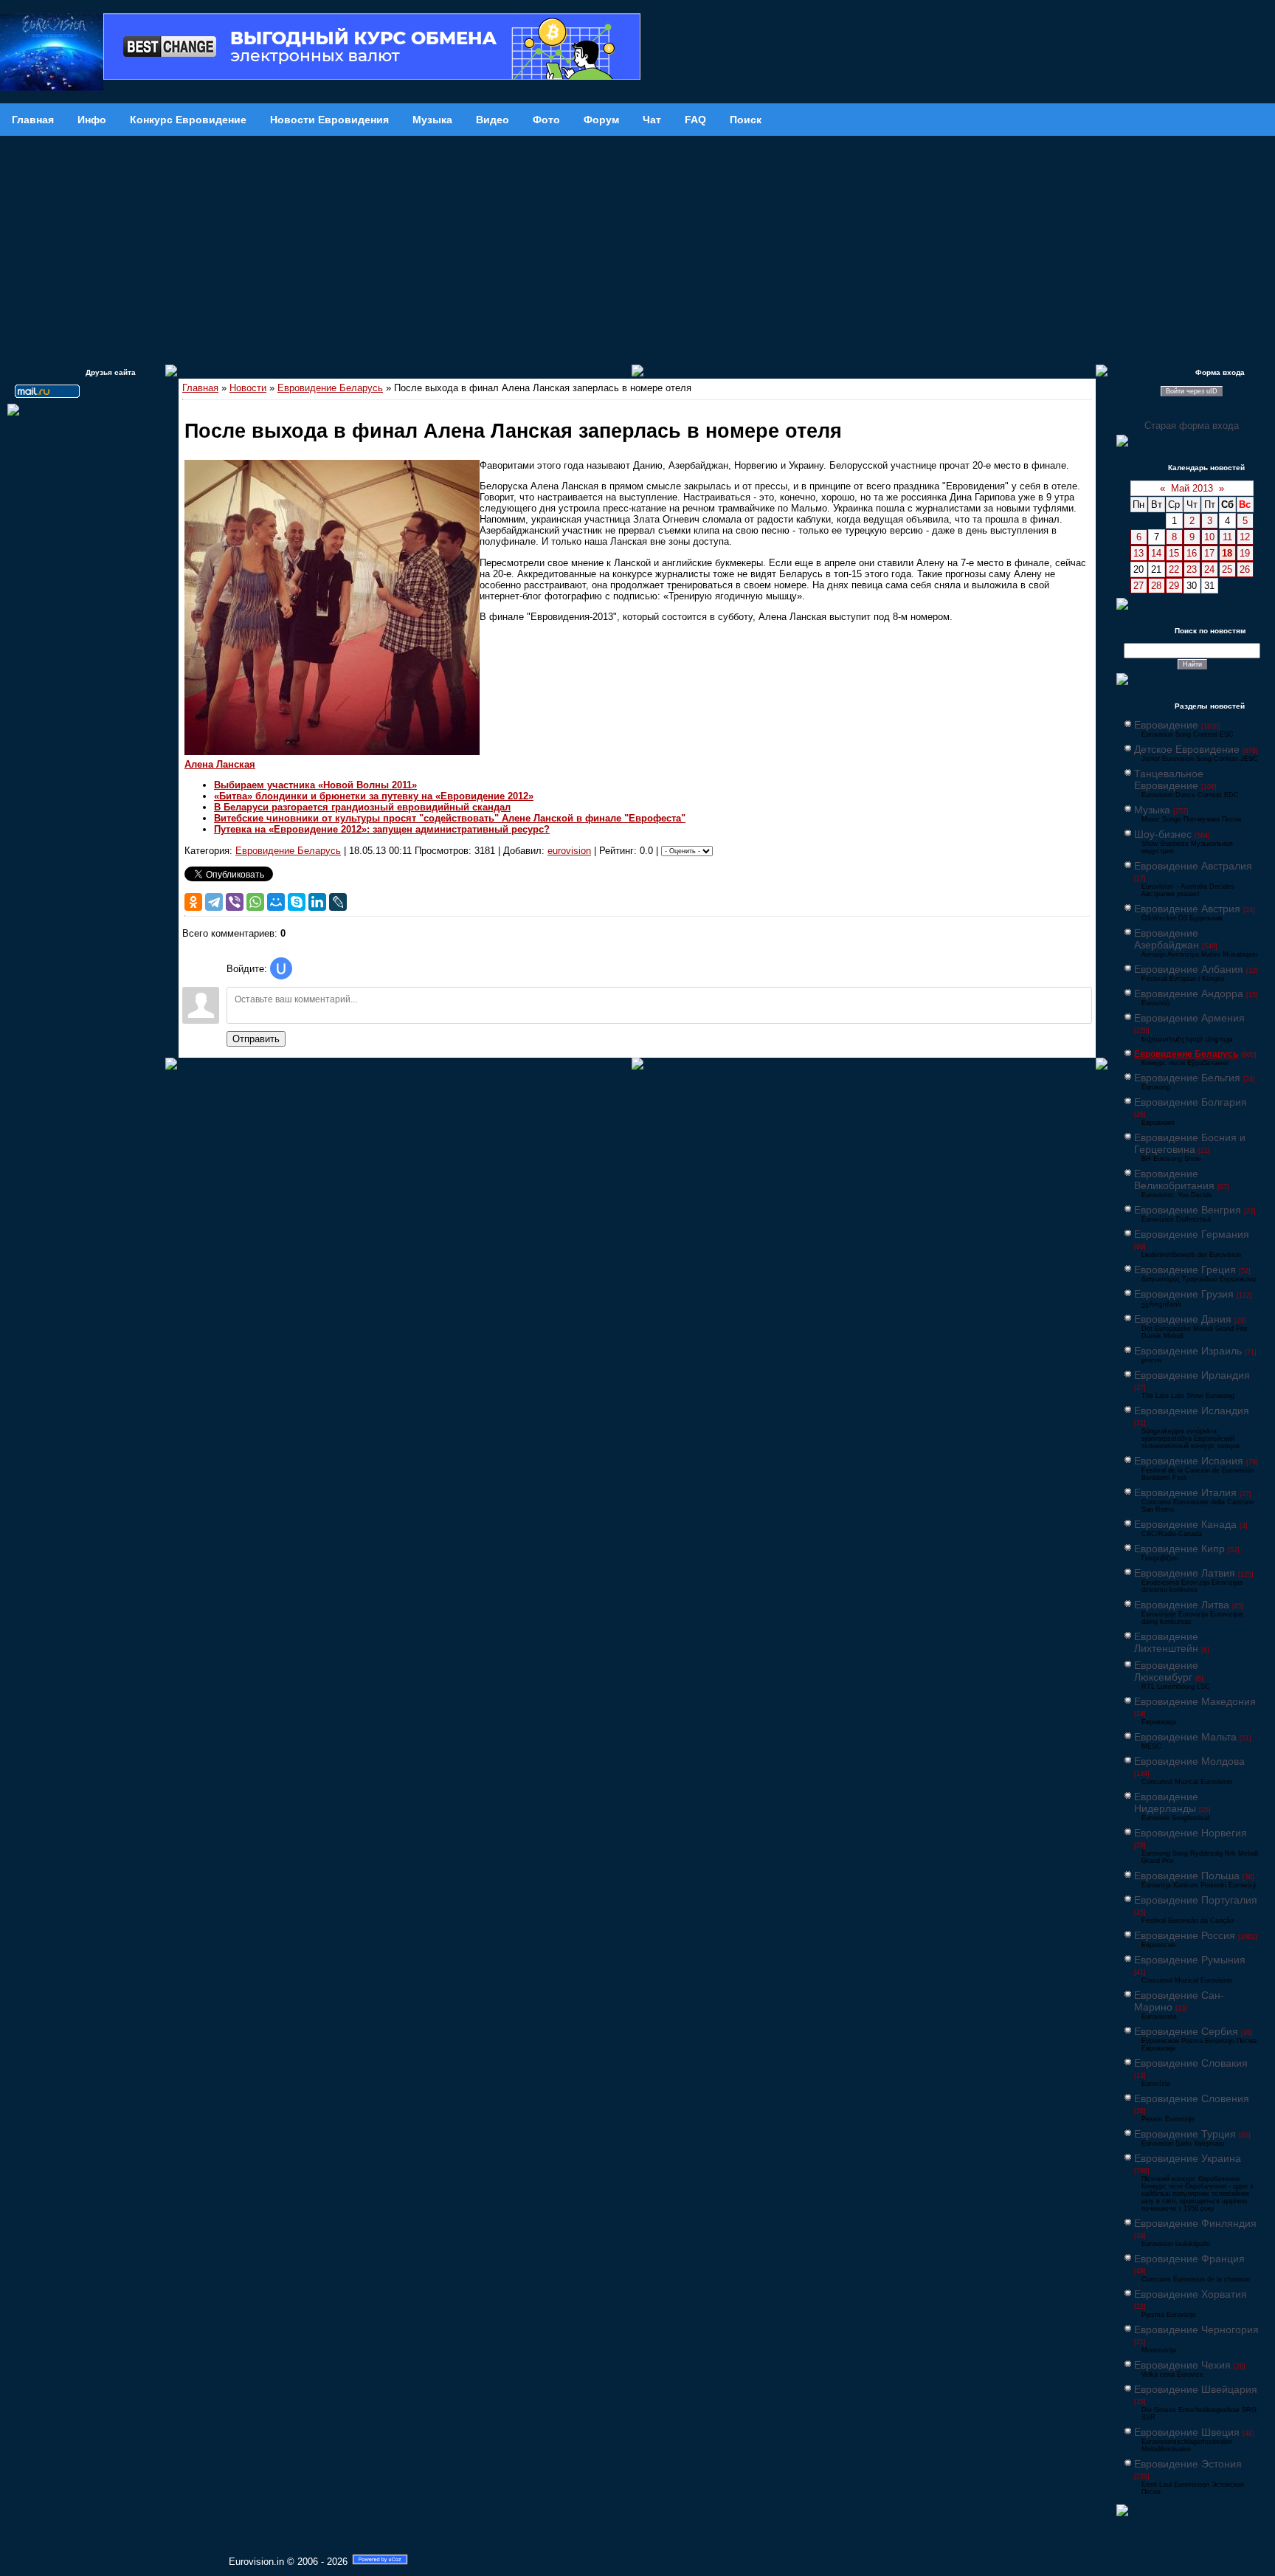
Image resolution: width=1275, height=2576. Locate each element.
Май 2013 (1192, 488)
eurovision (569, 851)
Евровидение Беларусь (330, 388)
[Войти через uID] (281, 968)
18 (1227, 553)
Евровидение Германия (1192, 1234)
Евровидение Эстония (1188, 2464)
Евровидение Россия (1185, 1935)
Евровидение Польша (1187, 1876)
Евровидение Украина (1188, 2158)
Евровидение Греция (1185, 1270)
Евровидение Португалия (1196, 1900)
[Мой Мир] (276, 902)
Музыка (1152, 810)
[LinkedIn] (317, 902)
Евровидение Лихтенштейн (1166, 1642)
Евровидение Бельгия (1187, 1078)
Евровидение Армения (1189, 1018)
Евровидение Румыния (1190, 1960)
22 (1174, 569)
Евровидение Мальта (1185, 1737)
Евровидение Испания (1189, 1461)
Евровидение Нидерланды (1166, 1802)
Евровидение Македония (1195, 1701)
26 (1245, 569)
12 (1245, 537)
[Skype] (297, 902)
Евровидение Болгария (1191, 1102)
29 (1174, 586)
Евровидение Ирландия (1192, 1375)
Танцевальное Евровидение (1169, 779)
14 (1156, 553)
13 (1138, 553)
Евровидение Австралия (1193, 866)
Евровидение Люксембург (1166, 1671)
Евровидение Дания (1183, 1319)
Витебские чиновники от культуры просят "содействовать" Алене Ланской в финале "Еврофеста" (450, 818)
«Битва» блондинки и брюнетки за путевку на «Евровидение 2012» (374, 796)
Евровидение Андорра (1189, 993)
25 (1227, 569)
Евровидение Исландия (1192, 1411)
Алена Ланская (220, 764)
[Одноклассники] (193, 902)
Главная (200, 388)
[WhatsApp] (255, 902)
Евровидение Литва (1182, 1605)
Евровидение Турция (1185, 2134)
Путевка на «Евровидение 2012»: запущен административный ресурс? (382, 829)
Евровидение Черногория (1196, 2329)
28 (1156, 586)
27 (1138, 586)
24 (1209, 569)
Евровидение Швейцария (1196, 2389)
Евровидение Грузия (1184, 1294)
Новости (248, 388)
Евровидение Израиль (1188, 1351)
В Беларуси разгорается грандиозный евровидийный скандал (362, 807)
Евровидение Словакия (1191, 2063)
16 (1192, 553)
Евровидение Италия (1185, 1492)
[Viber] (235, 902)
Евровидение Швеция (1187, 2432)
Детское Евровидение (1187, 749)
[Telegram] (214, 902)
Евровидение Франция (1189, 2259)
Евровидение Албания (1189, 969)
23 (1192, 569)
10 (1209, 537)
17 (1209, 553)
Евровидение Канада (1185, 1524)
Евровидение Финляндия (1195, 2223)
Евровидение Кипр (1179, 1549)
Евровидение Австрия (1187, 909)
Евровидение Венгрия (1188, 1210)
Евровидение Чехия (1182, 2365)
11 (1227, 537)
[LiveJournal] (338, 902)
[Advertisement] (637, 247)
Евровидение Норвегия (1191, 1833)
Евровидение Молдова (1189, 1761)
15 (1174, 553)
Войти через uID (1192, 391)
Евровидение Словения (1192, 2098)
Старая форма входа (1192, 426)
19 (1245, 553)
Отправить (256, 1039)
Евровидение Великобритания (1174, 1179)
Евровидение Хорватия (1191, 2294)
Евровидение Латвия (1185, 1573)
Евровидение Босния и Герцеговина (1190, 1143)
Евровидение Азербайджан (1167, 939)
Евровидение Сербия (1186, 2031)
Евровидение (1166, 725)
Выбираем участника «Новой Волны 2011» (315, 785)
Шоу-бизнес (1163, 834)
